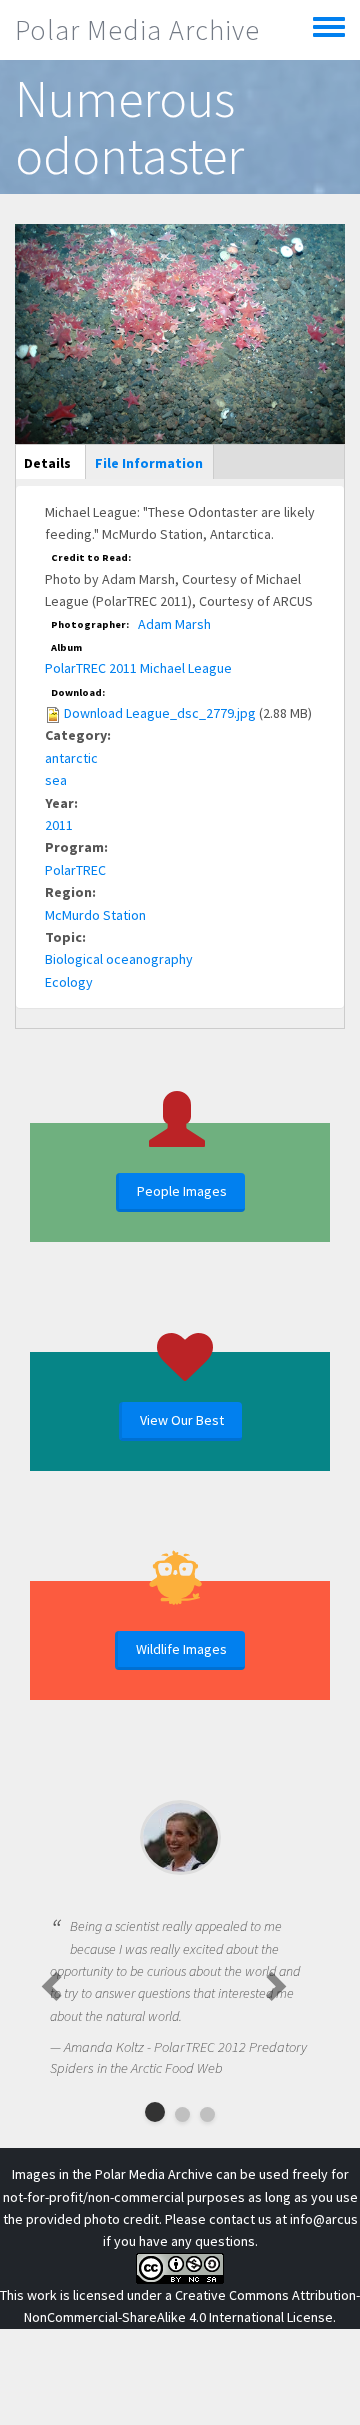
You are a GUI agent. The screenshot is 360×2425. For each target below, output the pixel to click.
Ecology (69, 982)
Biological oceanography (119, 959)
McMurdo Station (95, 915)
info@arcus (324, 2219)
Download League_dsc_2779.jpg (160, 713)
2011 (59, 825)
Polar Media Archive (137, 30)
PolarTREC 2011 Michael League (138, 668)
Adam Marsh (174, 624)
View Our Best (182, 1420)
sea (56, 780)
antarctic (71, 758)
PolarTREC (75, 870)
